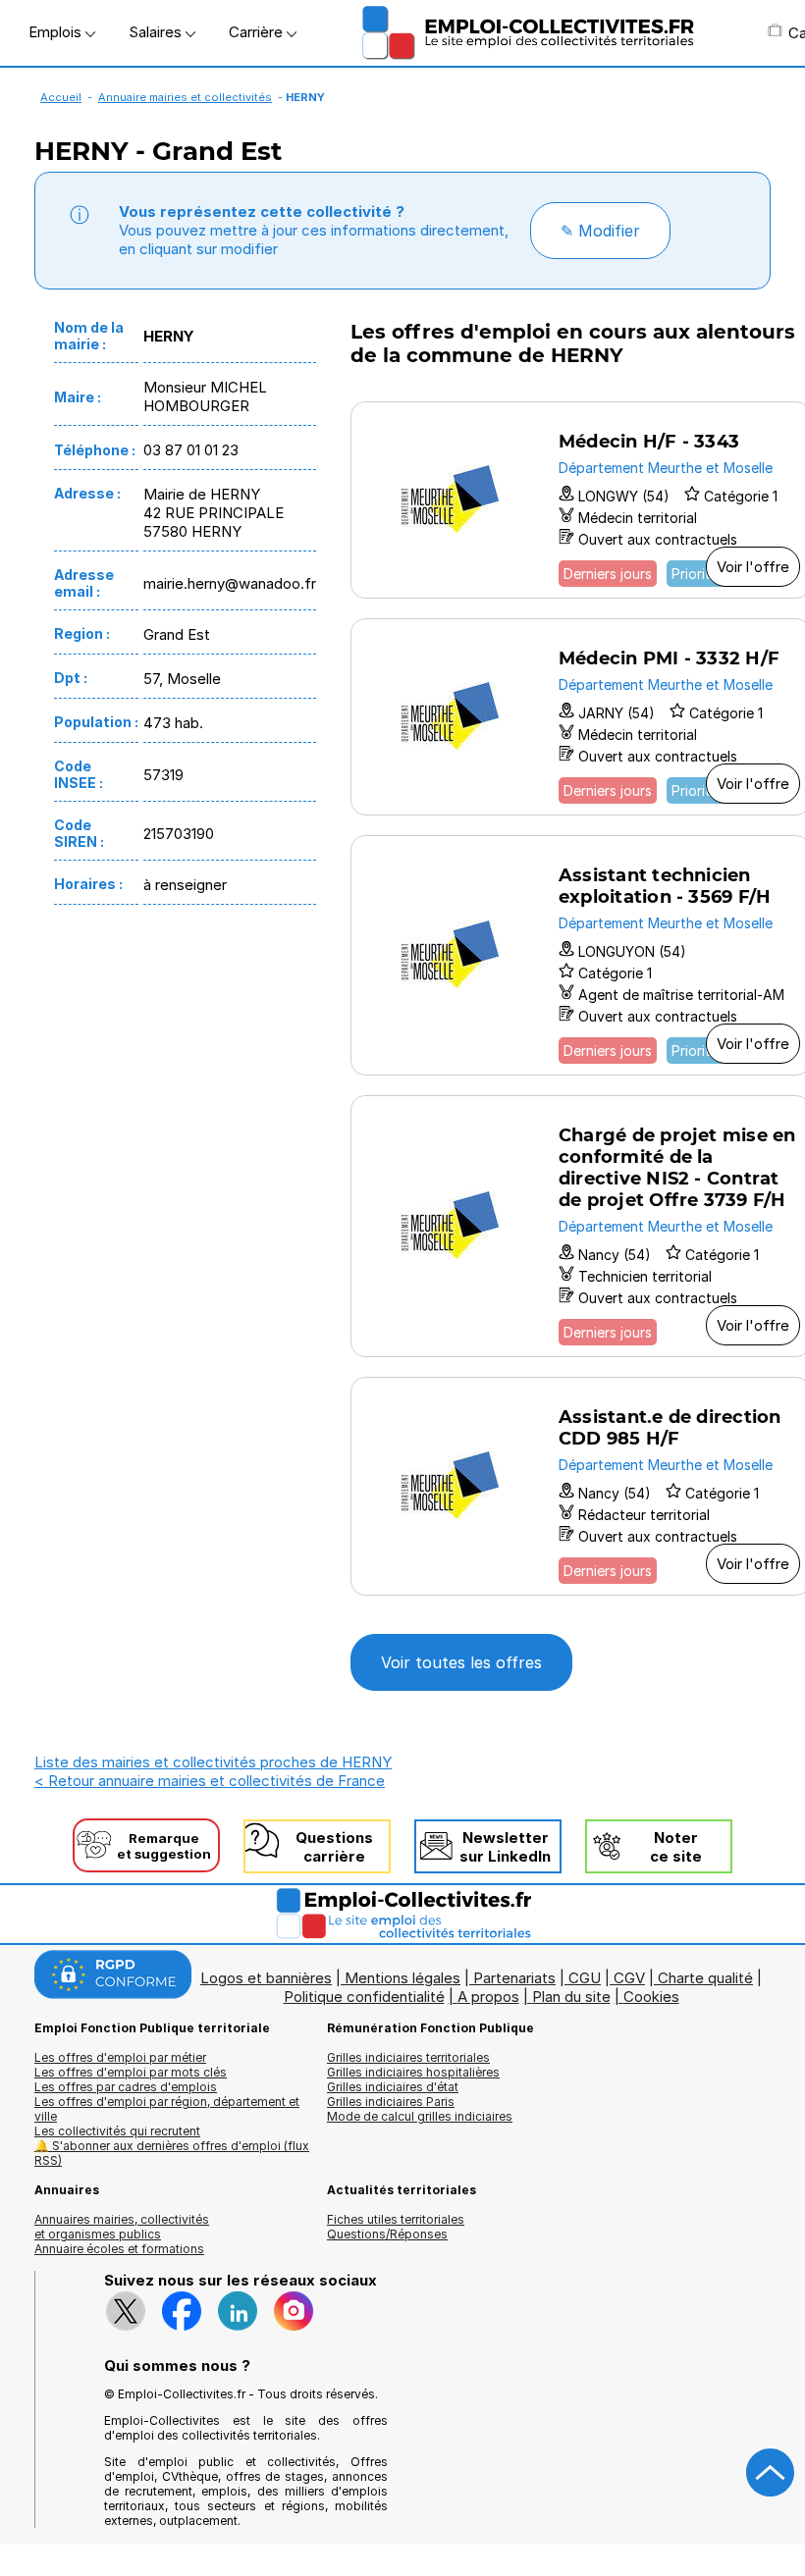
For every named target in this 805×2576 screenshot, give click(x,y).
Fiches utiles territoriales (396, 2219)
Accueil (61, 97)
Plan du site (571, 1997)
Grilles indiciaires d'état (393, 2087)
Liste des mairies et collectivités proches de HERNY (213, 1762)
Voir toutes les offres (461, 1662)
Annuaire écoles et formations (119, 2249)
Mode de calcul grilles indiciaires (420, 2116)
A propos (488, 1997)
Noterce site (676, 1847)
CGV (629, 1978)
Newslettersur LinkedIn (505, 1847)
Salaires (157, 32)
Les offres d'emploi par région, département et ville (167, 2109)
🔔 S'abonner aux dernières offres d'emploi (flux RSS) (172, 2153)
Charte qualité (705, 1978)
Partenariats (514, 1978)
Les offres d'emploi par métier (120, 2057)
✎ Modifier (600, 231)
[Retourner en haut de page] (771, 2473)
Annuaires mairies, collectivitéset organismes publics (122, 2227)
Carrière (258, 32)
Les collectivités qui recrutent (117, 2131)
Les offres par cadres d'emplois (126, 2087)
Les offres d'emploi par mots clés (131, 2072)
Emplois (57, 32)
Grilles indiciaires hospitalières (413, 2072)
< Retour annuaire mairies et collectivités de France (210, 1781)
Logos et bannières (266, 1978)
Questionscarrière (334, 1847)
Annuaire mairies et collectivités (185, 97)
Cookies (651, 1997)
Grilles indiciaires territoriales (408, 2057)
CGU (585, 1978)
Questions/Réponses (387, 2234)
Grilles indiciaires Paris (391, 2102)
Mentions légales (402, 1978)
